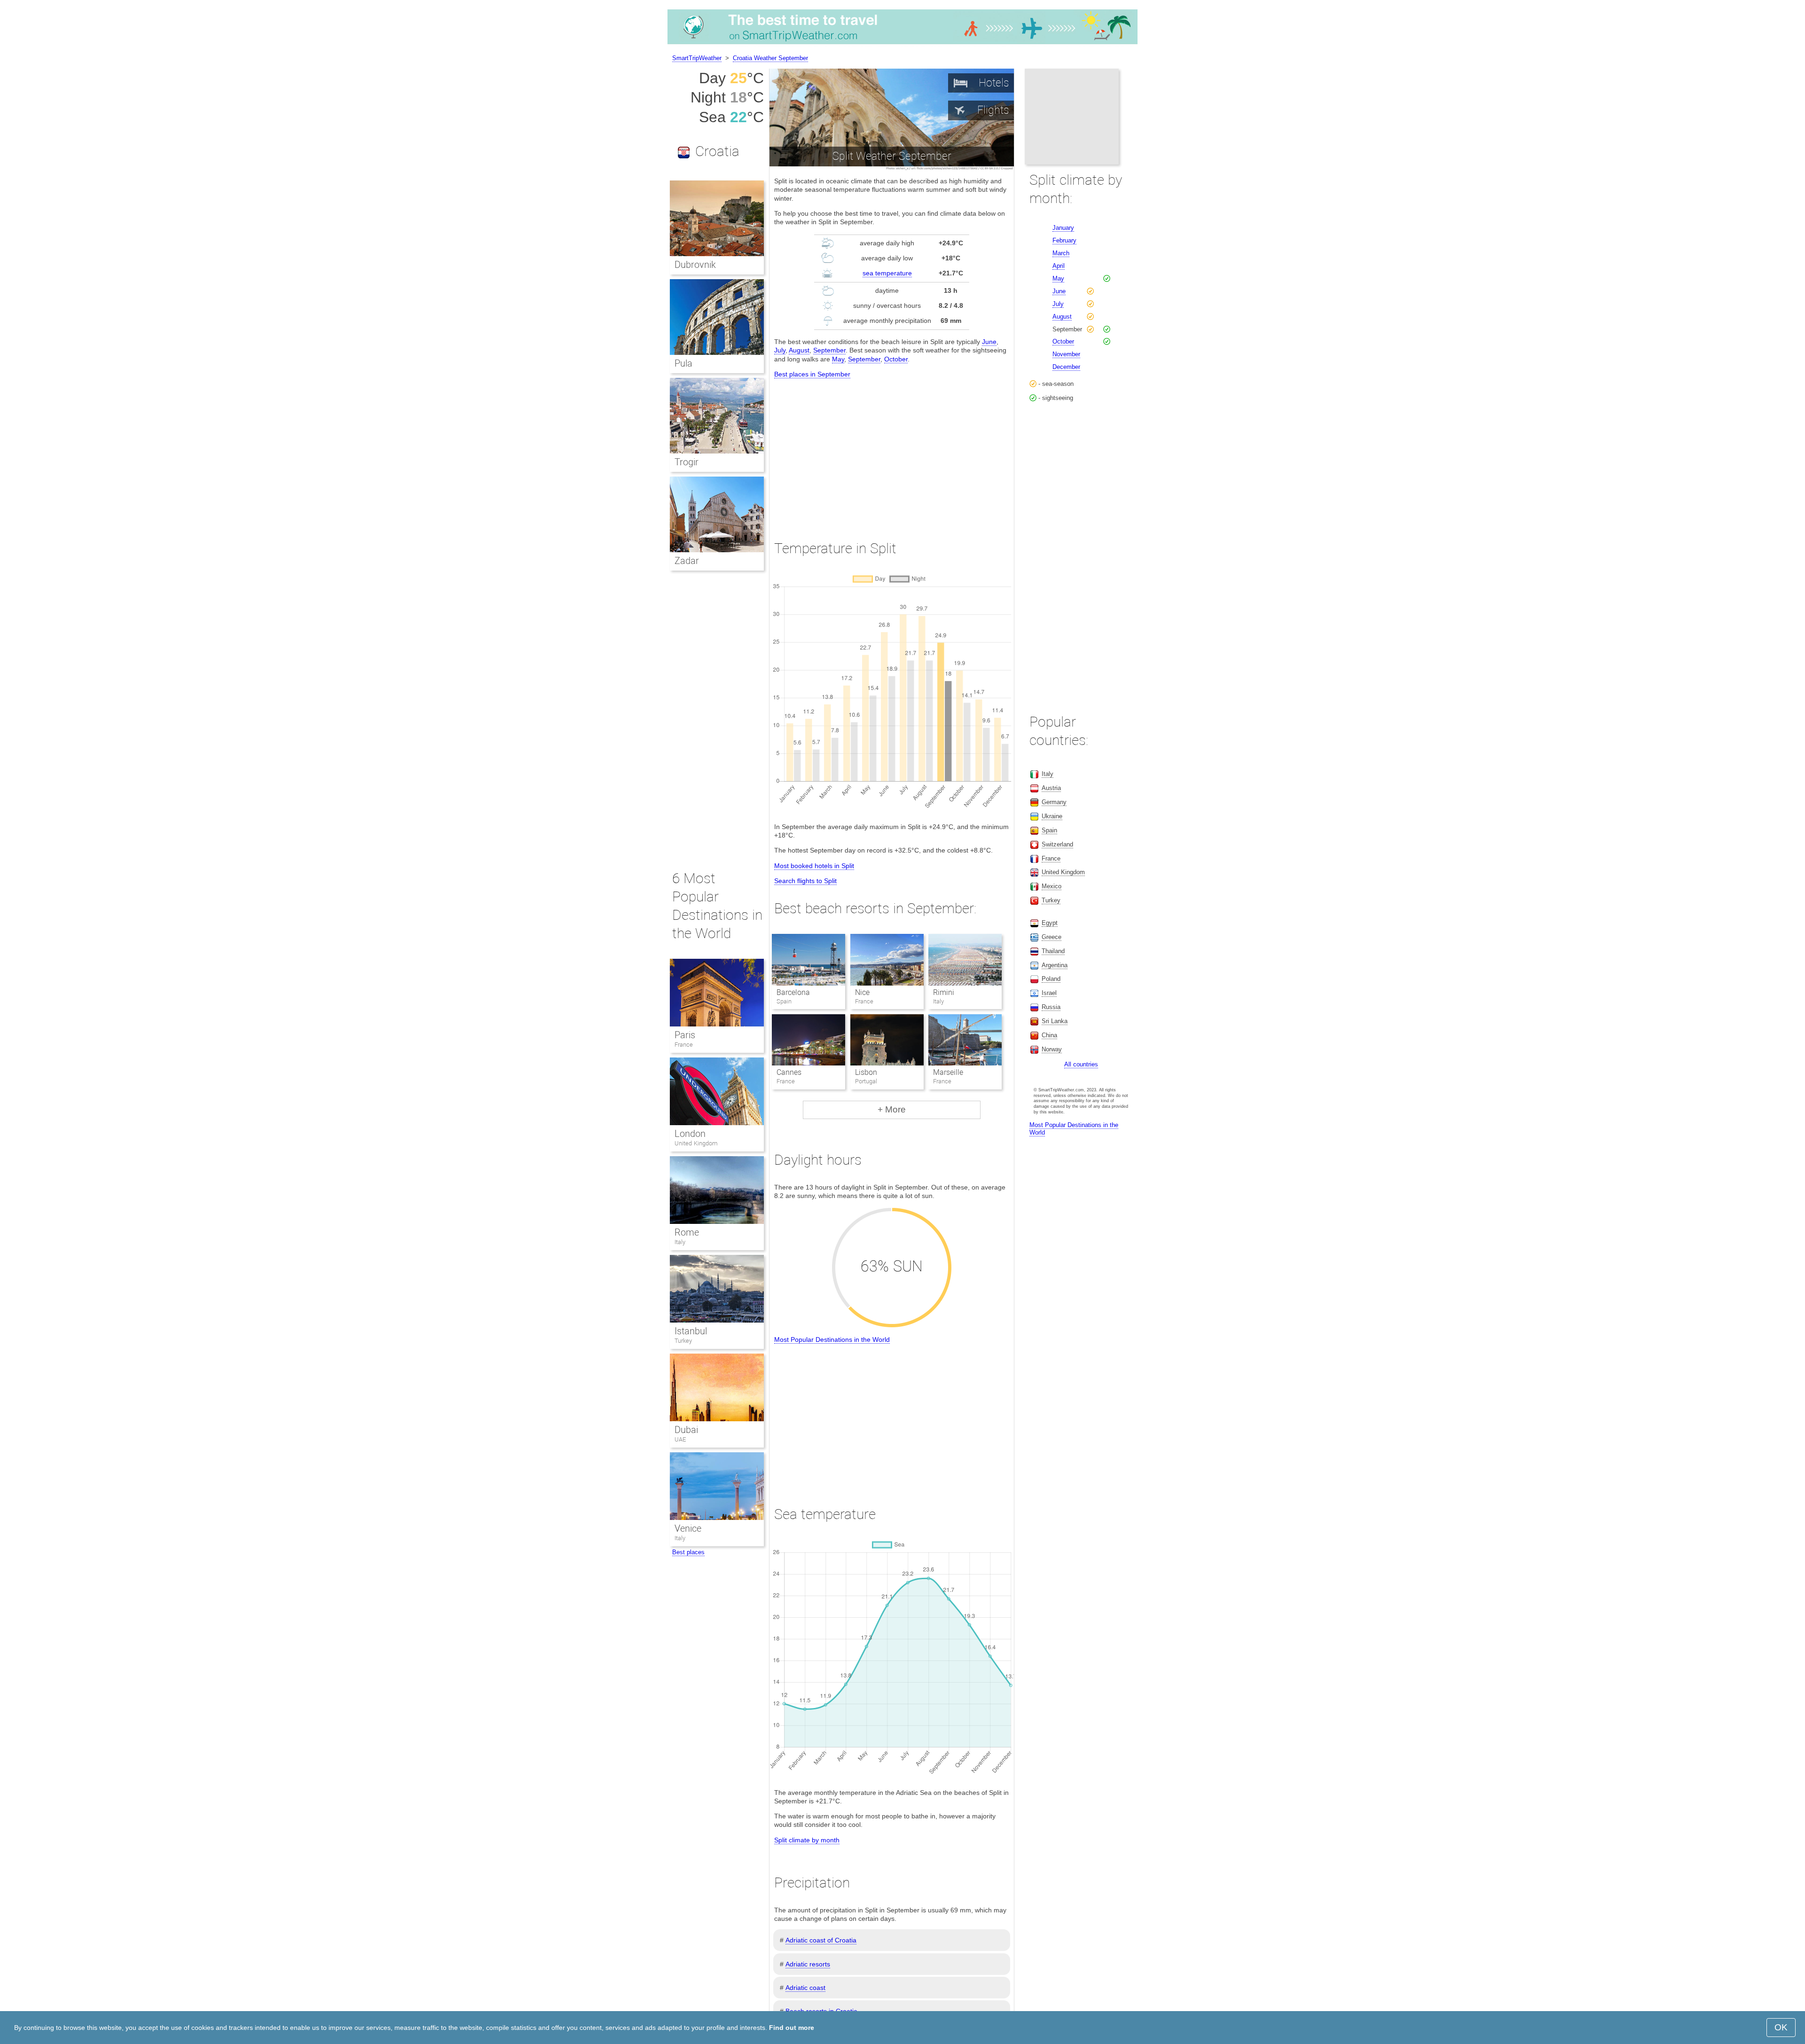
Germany (1054, 802)
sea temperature (887, 273)
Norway (1052, 1049)
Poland (1051, 979)
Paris (685, 1035)
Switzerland (1057, 844)
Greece (1052, 937)
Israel (1049, 993)
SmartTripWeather (697, 58)
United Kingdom (696, 1143)
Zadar (687, 561)
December (1066, 367)
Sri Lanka (1055, 1021)
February (1064, 240)
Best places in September (812, 374)
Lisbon (866, 1072)
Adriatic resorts (808, 1964)
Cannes (789, 1072)
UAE (680, 1439)
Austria (1051, 788)
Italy (680, 1242)
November (1066, 354)
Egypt (1050, 923)
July (780, 350)
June (989, 342)
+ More (892, 1109)
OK (1781, 2027)
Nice (862, 992)
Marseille (948, 1072)
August (799, 350)
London (690, 1134)
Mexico (1052, 886)
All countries (1081, 1064)
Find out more (792, 2028)
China (1049, 1035)
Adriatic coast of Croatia (821, 1940)
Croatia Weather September (770, 58)
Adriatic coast (805, 1988)
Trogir (687, 462)
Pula (683, 363)
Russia (1051, 1007)
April (1059, 266)
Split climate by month (807, 1840)
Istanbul (691, 1331)
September (829, 350)
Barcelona (793, 992)
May (838, 359)
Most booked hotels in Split (814, 866)
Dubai (686, 1430)
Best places (688, 1552)
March (1061, 253)
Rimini (944, 992)
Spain (1049, 830)
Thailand (1053, 951)
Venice (688, 1528)
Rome (687, 1232)
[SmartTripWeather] (902, 44)
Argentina (1055, 965)
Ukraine (1052, 816)
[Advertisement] (892, 451)
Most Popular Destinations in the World (832, 1339)
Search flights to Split (805, 881)
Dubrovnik (695, 265)
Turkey (683, 1341)
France (684, 1045)
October (896, 359)
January (1063, 228)
